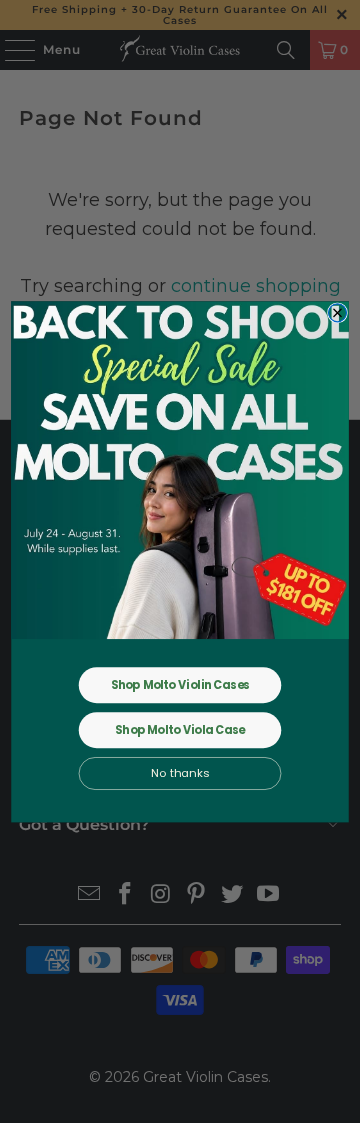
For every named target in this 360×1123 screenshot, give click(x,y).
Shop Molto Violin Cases (180, 685)
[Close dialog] (338, 312)
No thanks (180, 773)
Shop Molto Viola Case (180, 730)
